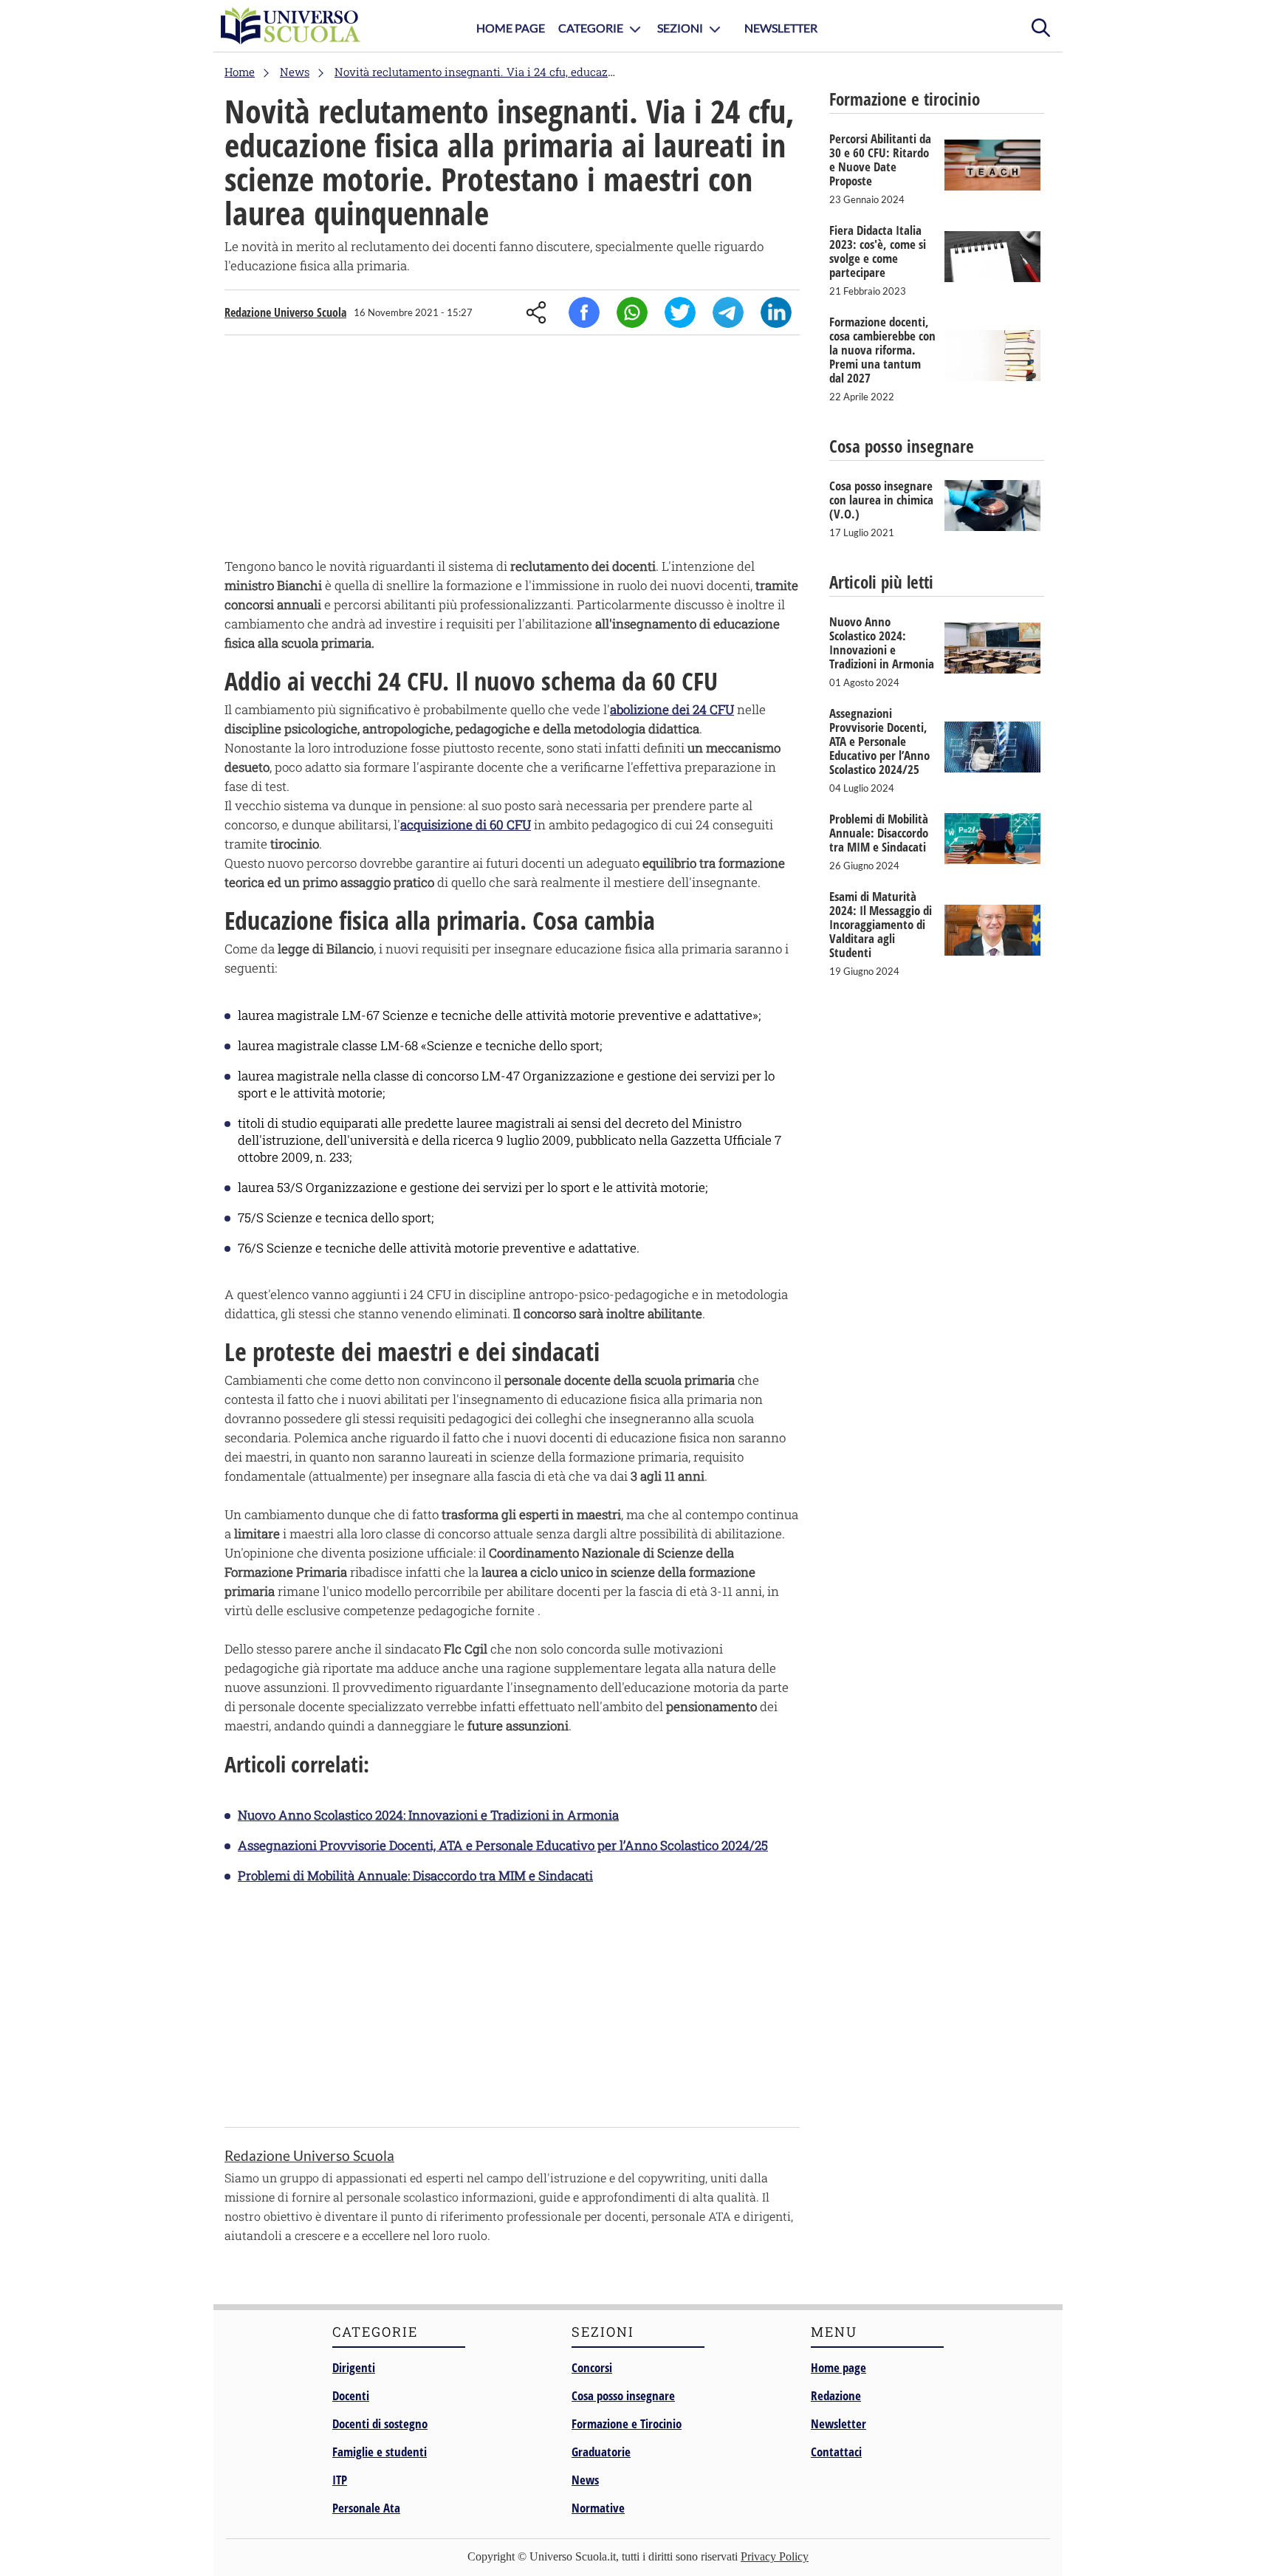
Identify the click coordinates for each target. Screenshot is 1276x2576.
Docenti (351, 2395)
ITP (340, 2480)
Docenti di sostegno (380, 2423)
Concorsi (592, 2367)
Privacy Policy (775, 2556)
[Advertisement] (512, 450)
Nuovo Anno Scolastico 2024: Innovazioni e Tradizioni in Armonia (428, 1815)
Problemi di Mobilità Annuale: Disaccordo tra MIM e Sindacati (415, 1876)
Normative (598, 2508)
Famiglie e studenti (380, 2452)
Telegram (728, 312)
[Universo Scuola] (291, 26)
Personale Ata (366, 2508)
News (585, 2480)
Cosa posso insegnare (623, 2395)
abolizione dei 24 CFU (672, 709)
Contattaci (836, 2452)
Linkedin (776, 312)
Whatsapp (632, 312)
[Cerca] (1040, 26)
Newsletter (781, 28)
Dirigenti (354, 2367)
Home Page (511, 28)
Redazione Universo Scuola (285, 312)
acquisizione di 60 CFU (466, 825)
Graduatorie (601, 2452)
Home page (838, 2367)
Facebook (584, 312)
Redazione (836, 2395)
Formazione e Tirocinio (627, 2423)
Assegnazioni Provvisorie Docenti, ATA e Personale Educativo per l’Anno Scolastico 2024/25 (503, 1845)
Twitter (680, 312)
